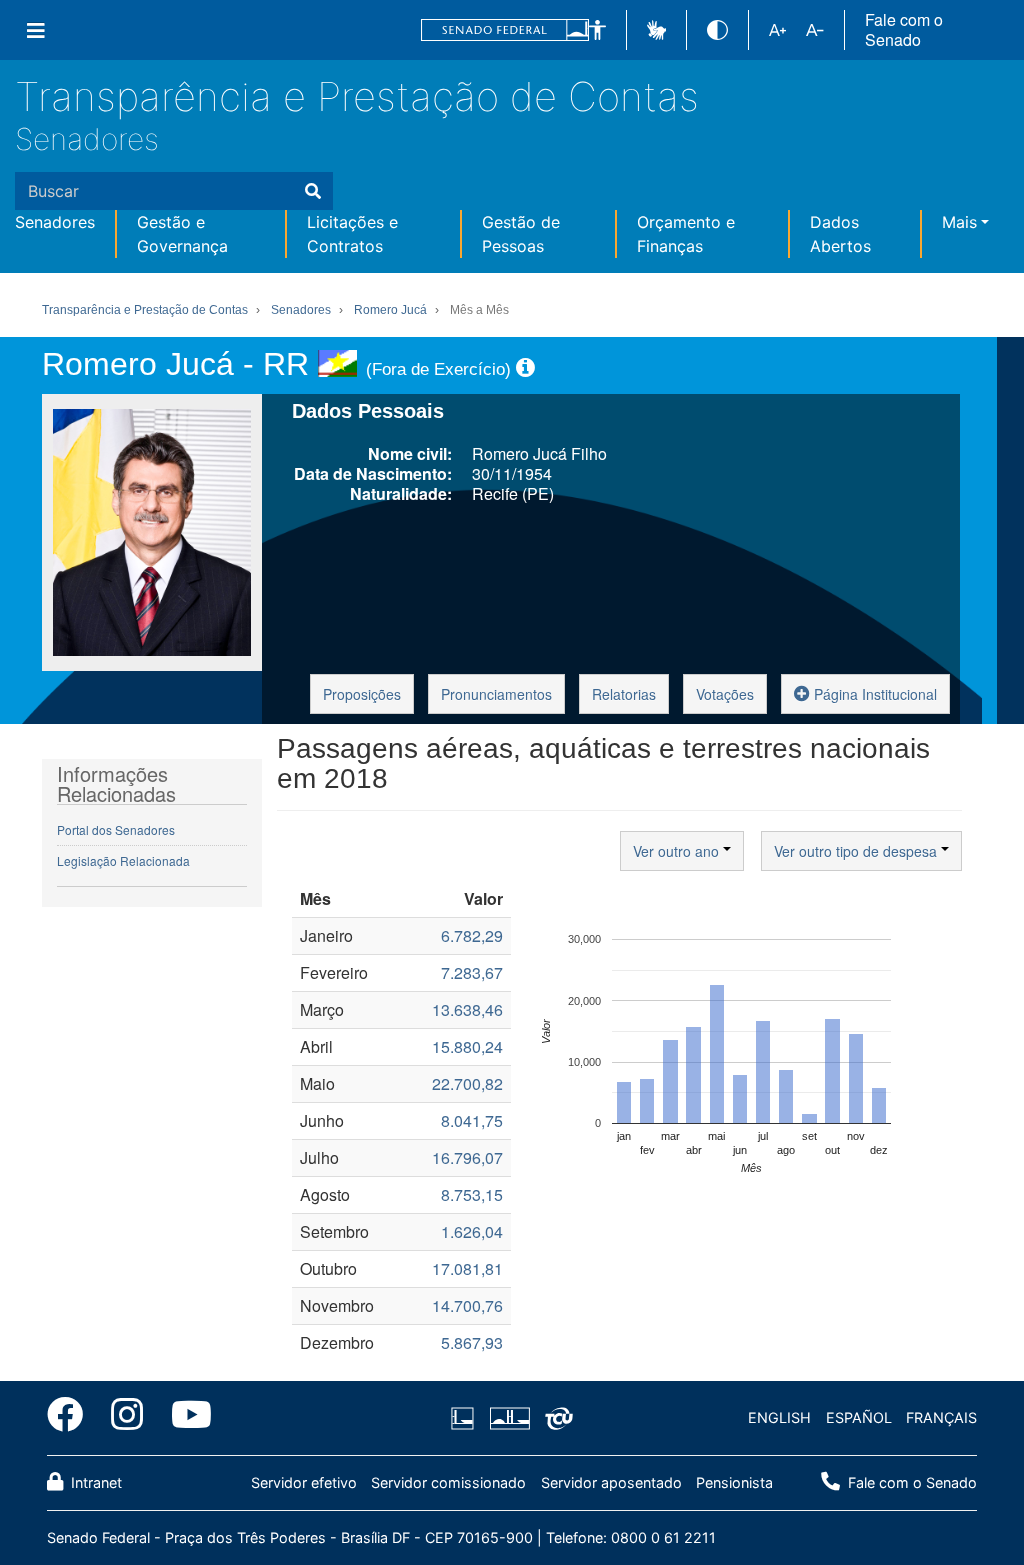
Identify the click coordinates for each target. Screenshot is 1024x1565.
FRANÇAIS (941, 1417)
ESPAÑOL (859, 1417)
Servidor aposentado (611, 1482)
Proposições (362, 694)
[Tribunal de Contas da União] (555, 1418)
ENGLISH (779, 1417)
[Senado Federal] (505, 30)
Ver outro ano (678, 851)
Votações (725, 694)
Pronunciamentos (496, 694)
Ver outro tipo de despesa (857, 851)
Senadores (87, 139)
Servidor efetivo (304, 1482)
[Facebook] (72, 1418)
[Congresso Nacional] (509, 1418)
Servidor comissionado (448, 1482)
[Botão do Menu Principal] (36, 30)
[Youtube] (184, 1418)
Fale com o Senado (904, 30)
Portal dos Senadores (116, 829)
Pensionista (734, 1482)
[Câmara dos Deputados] (466, 1418)
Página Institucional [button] (873, 694)
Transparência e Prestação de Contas (357, 96)
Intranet (94, 1482)
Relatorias (624, 694)
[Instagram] (127, 1418)
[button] (597, 30)
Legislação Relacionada (123, 860)
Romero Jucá (390, 310)
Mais (959, 222)
